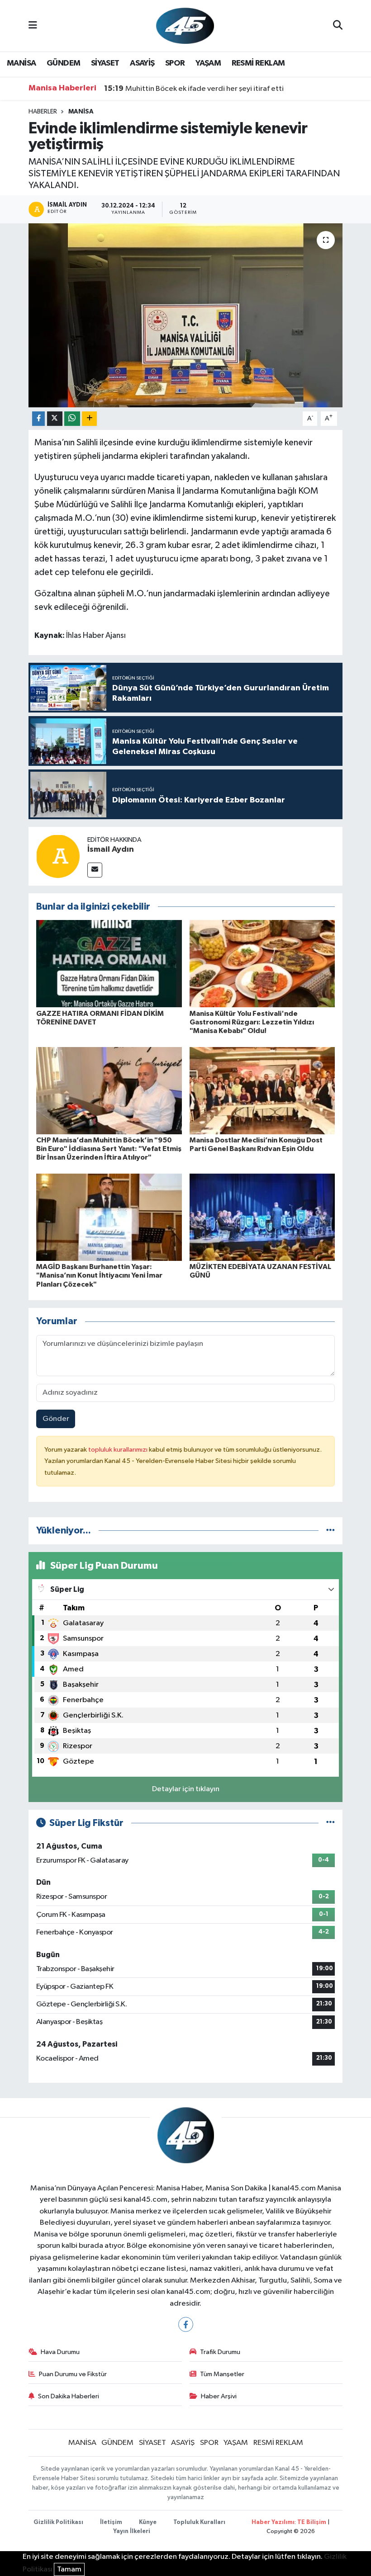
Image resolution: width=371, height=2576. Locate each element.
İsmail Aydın (111, 849)
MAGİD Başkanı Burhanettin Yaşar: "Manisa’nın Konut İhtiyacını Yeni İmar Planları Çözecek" (99, 1275)
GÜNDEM (63, 63)
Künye (148, 2522)
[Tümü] (331, 1531)
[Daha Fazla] (89, 419)
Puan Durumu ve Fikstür (73, 2374)
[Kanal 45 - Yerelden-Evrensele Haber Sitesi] (185, 26)
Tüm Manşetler (222, 2374)
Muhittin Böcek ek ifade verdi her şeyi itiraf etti (194, 89)
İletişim (111, 2522)
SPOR (175, 63)
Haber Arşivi (219, 2396)
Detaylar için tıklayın (186, 1789)
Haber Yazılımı (273, 2522)
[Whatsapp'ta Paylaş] (72, 419)
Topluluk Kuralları (199, 2522)
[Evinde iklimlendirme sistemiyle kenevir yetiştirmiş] (186, 315)
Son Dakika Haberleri (69, 2396)
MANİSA (21, 63)
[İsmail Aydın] (58, 856)
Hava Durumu (60, 2352)
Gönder (56, 1419)
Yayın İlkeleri (132, 2531)
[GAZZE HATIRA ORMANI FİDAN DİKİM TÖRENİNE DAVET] (109, 964)
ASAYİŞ (142, 63)
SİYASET (105, 63)
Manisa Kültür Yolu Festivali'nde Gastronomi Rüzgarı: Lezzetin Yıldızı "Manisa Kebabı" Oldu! (252, 1022)
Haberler (43, 112)
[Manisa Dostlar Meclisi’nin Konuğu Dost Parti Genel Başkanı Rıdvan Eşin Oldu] (262, 1090)
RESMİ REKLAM (258, 63)
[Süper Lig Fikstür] (331, 1823)
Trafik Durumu (220, 2352)
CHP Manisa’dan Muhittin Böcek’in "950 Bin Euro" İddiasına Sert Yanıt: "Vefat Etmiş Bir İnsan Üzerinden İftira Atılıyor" (109, 1149)
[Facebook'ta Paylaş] (38, 419)
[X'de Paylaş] (55, 419)
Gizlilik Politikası (58, 2522)
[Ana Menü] (33, 26)
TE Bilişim (312, 2522)
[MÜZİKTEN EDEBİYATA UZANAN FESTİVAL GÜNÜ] (262, 1217)
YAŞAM (208, 63)
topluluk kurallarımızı (119, 1450)
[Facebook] (186, 2324)
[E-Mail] (95, 870)
